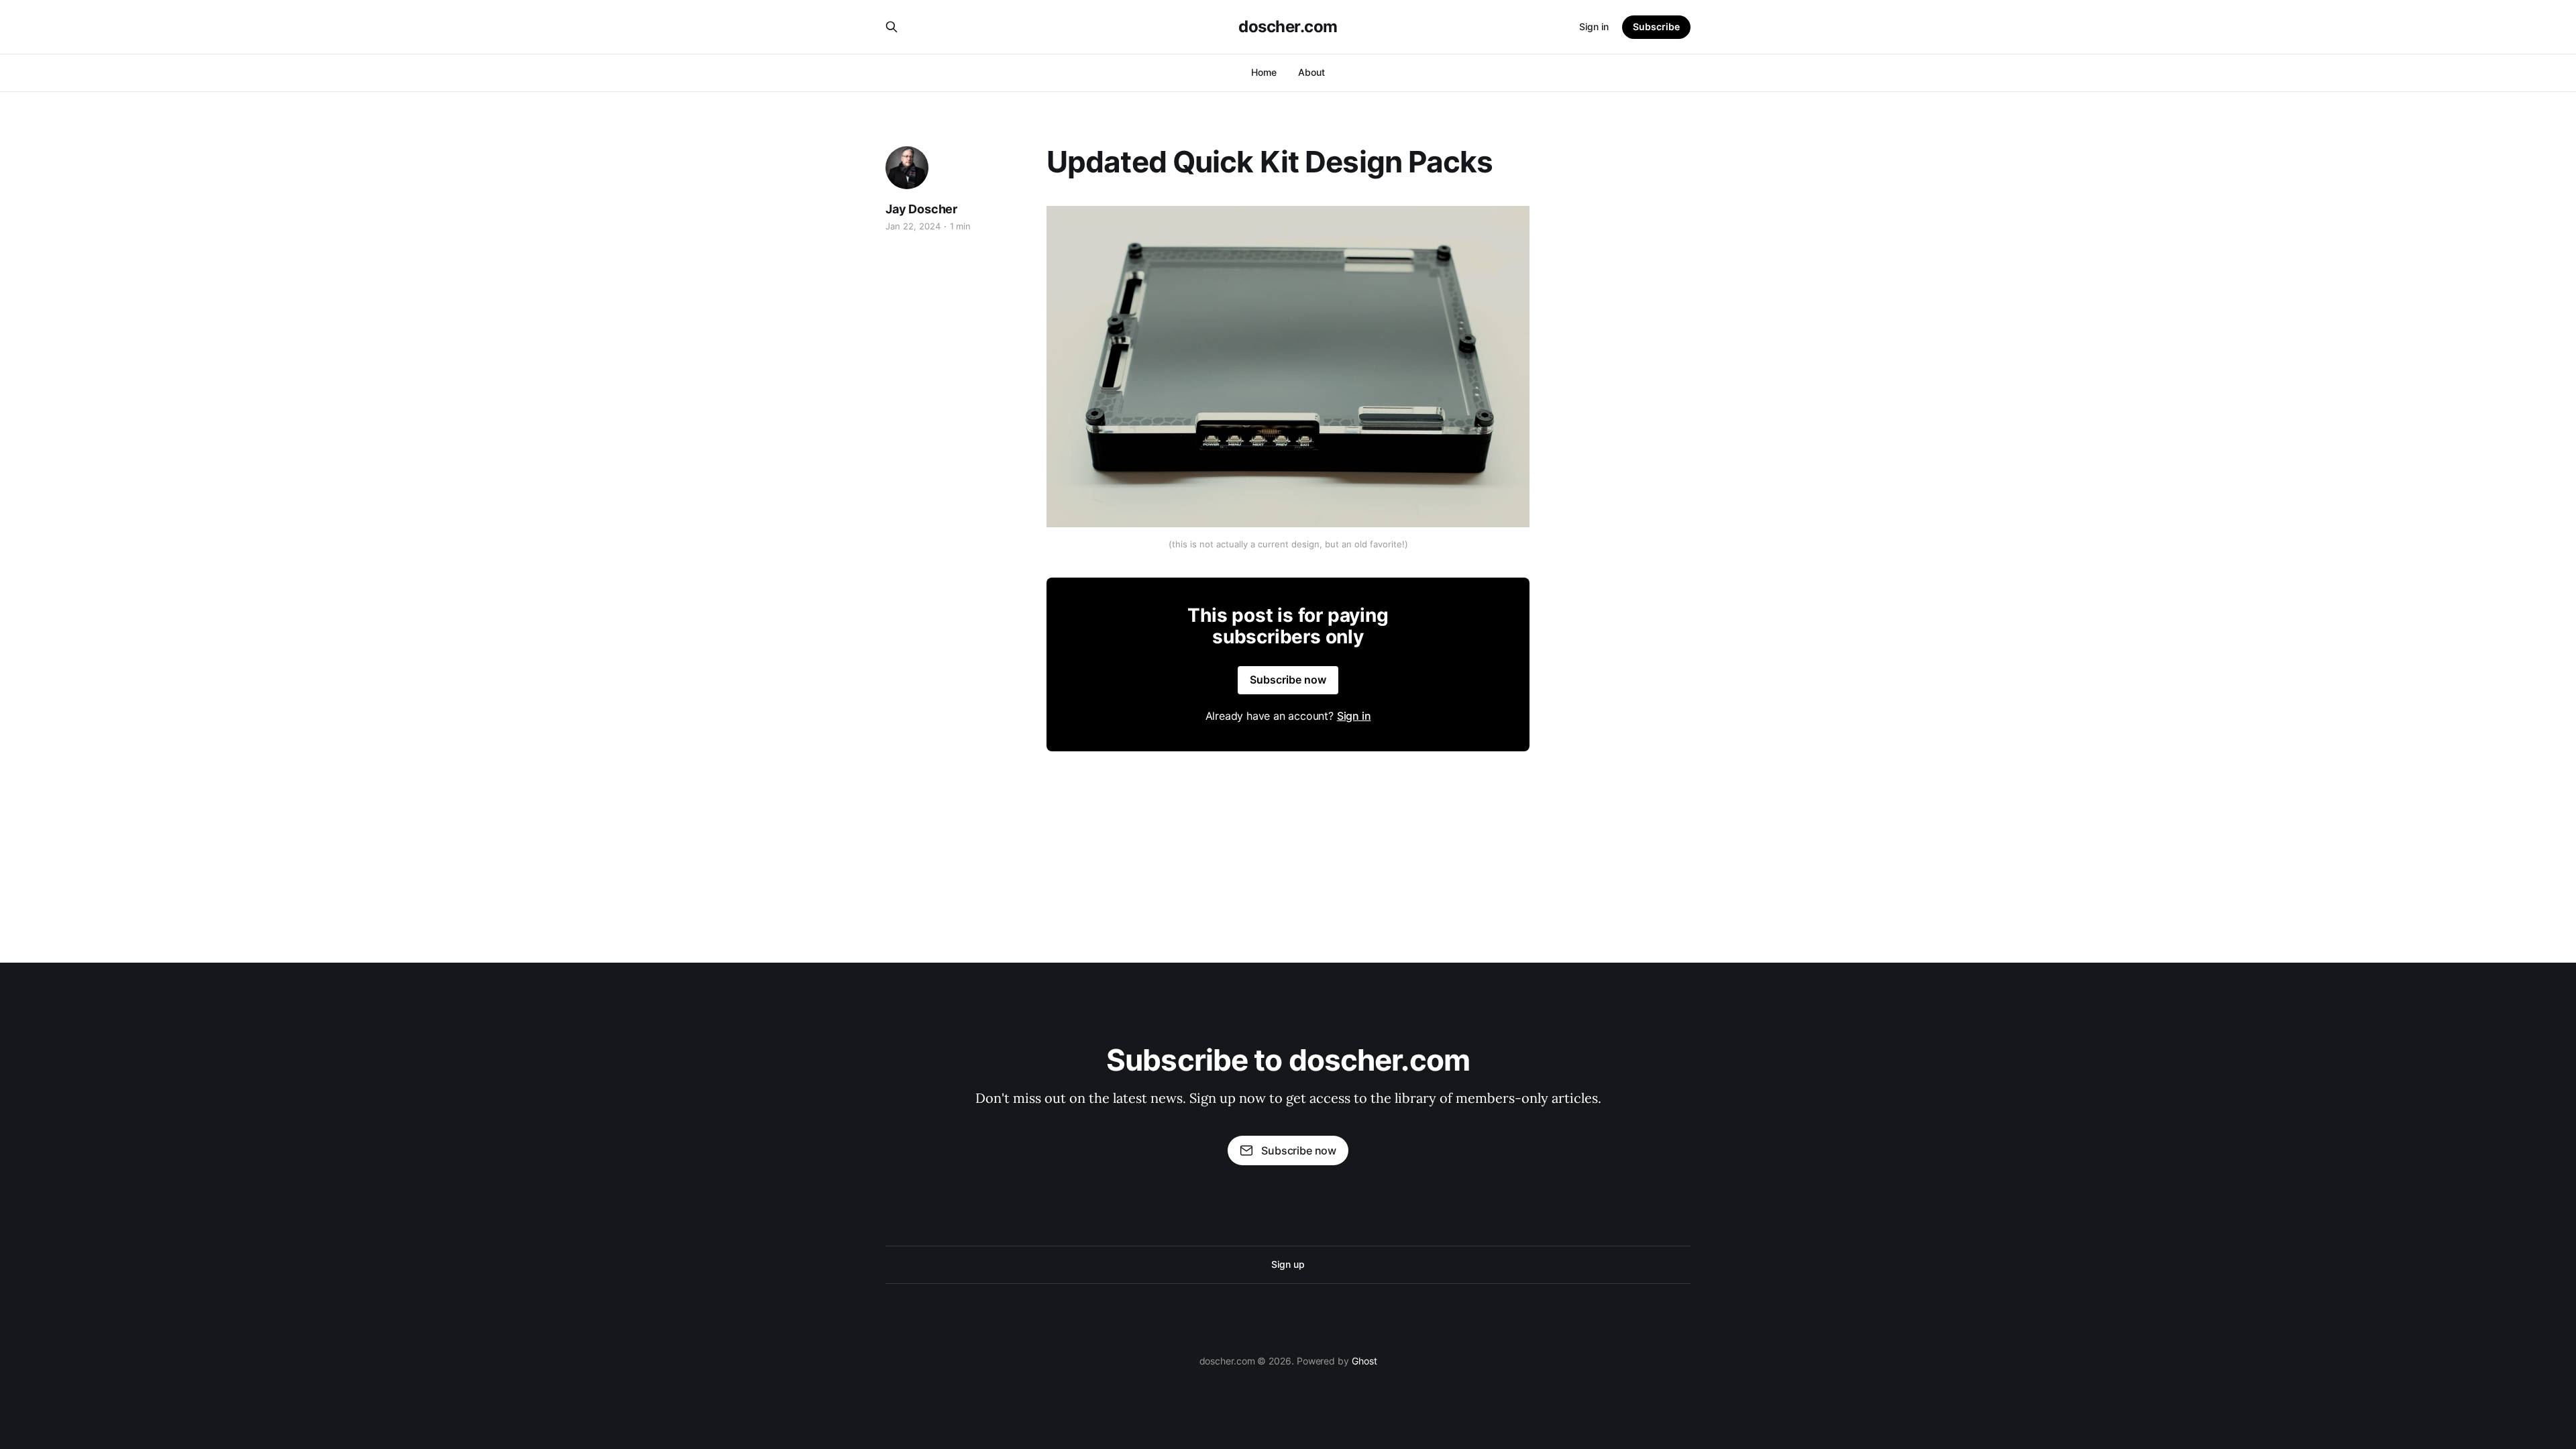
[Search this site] (892, 27)
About (1311, 72)
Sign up (1288, 1264)
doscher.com (1288, 27)
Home (1264, 72)
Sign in (1594, 26)
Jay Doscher (921, 209)
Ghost (1364, 1361)
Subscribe (1656, 26)
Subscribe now (1288, 680)
